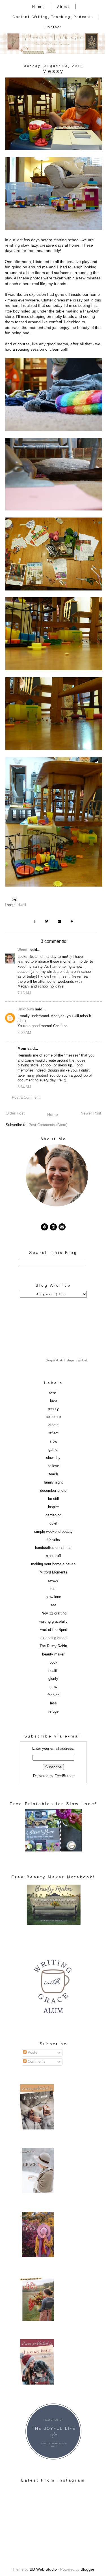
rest (53, 1589)
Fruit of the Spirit (53, 1630)
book (53, 1663)
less (53, 1703)
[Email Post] (15, 899)
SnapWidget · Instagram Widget (67, 1360)
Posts (32, 2053)
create (53, 1425)
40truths (53, 1540)
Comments (36, 2062)
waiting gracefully (53, 1622)
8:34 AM (24, 1087)
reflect (53, 1433)
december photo (53, 1491)
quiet (53, 1523)
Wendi (23, 950)
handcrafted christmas (53, 1548)
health (53, 1671)
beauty (53, 1409)
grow (53, 1687)
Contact (53, 27)
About (63, 7)
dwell (22, 905)
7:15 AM (24, 993)
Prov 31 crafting (53, 1613)
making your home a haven (53, 1564)
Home (38, 7)
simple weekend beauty (53, 1532)
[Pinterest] (45, 1227)
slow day (53, 1458)
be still (53, 1499)
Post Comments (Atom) (48, 1125)
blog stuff (53, 1556)
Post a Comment (26, 1098)
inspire (53, 1507)
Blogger (87, 2569)
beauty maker (53, 1654)
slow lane (53, 1597)
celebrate (53, 1417)
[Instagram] (53, 1227)
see (53, 1605)
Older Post (15, 1113)
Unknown (26, 1009)
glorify (53, 1679)
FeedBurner (64, 1776)
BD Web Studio (43, 2569)
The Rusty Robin (53, 1646)
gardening (53, 1515)
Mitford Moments (53, 1572)
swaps (53, 1581)
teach (53, 1474)
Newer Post (91, 1113)
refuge (53, 1711)
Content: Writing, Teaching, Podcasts (53, 17)
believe (53, 1466)
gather (53, 1450)
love (53, 1401)
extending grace (53, 1638)
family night (53, 1482)
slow (53, 1441)
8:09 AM (24, 1033)
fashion (53, 1695)
